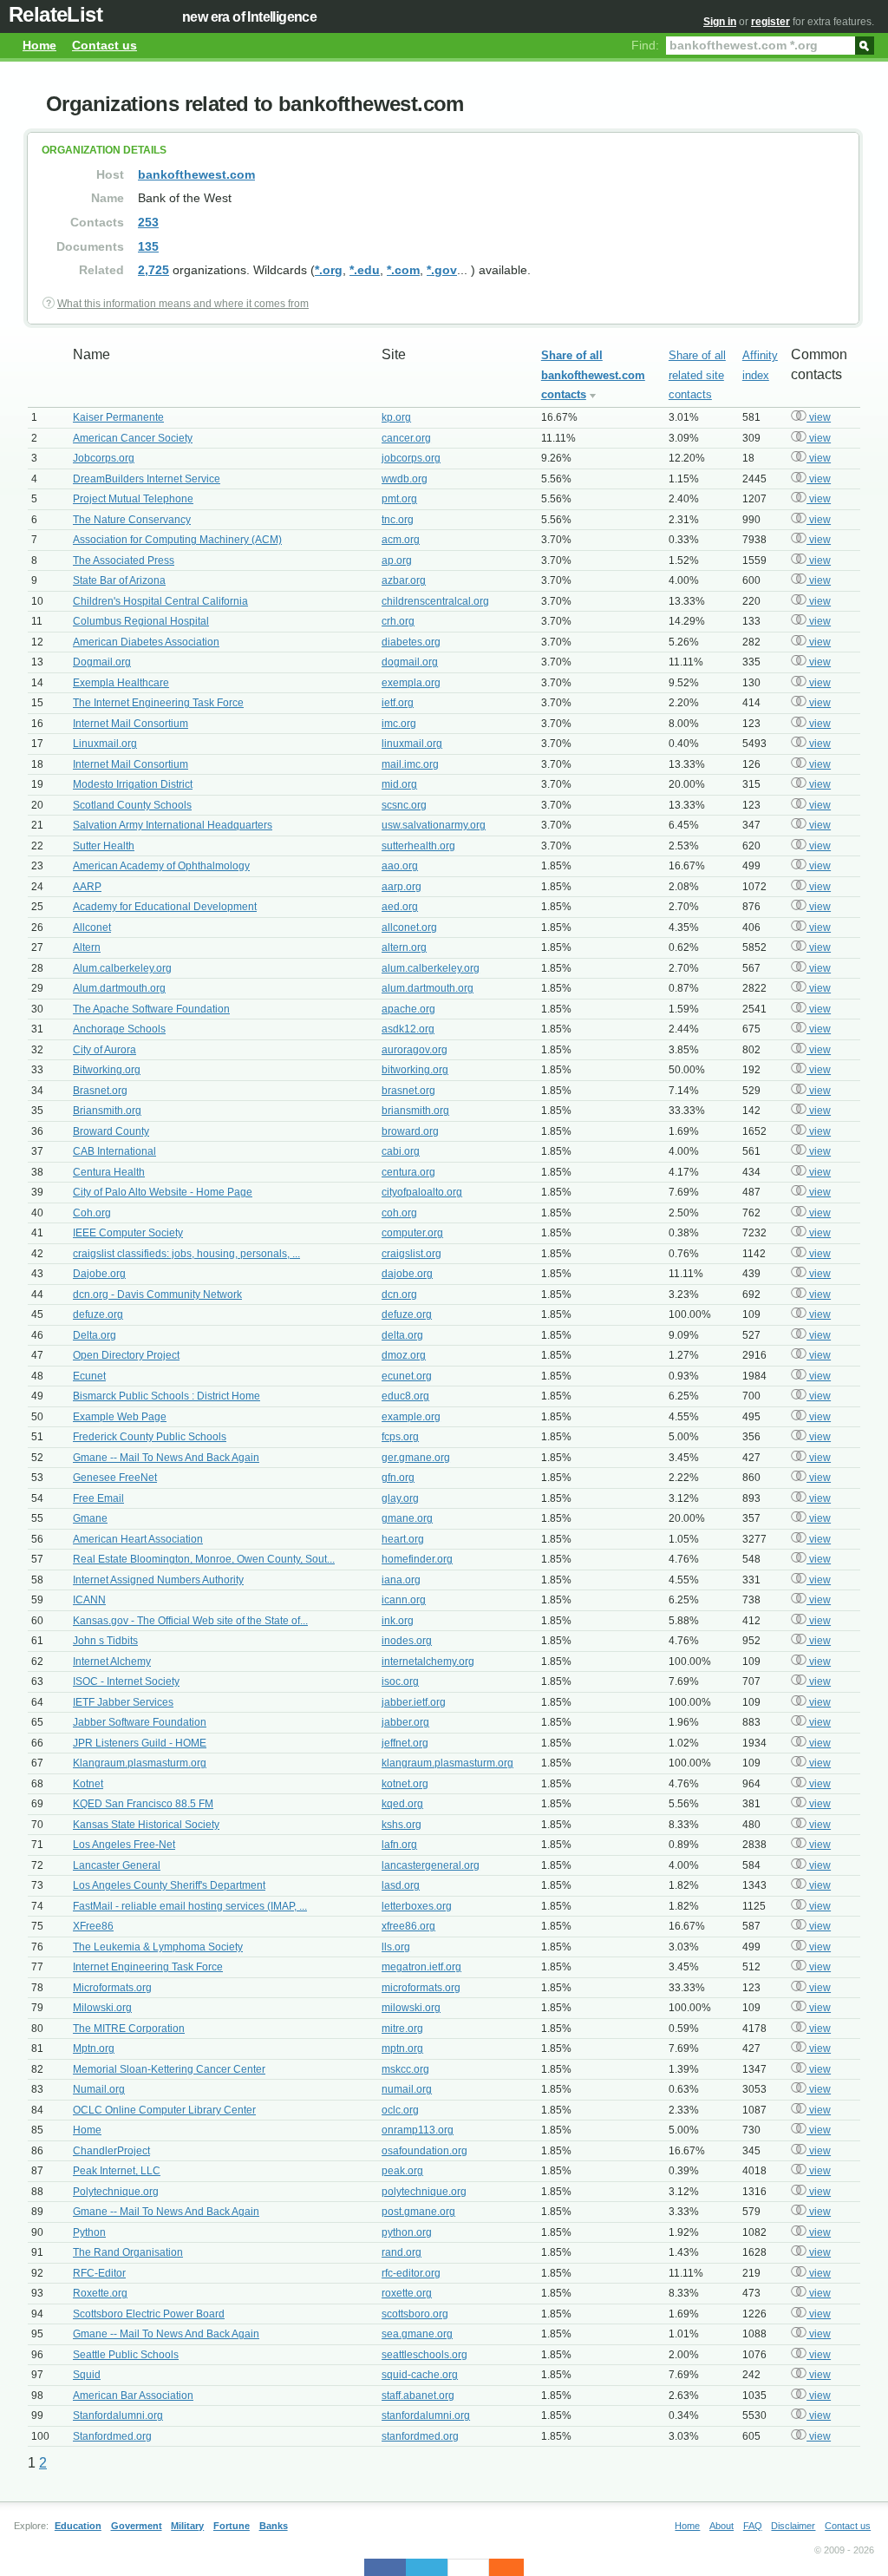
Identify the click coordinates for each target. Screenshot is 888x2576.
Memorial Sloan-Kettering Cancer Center (169, 2069)
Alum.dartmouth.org (119, 988)
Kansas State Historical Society (146, 1825)
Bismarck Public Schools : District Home (166, 1396)
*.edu (365, 270)
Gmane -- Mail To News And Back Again (166, 1458)
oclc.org (400, 2110)
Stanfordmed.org (112, 2436)
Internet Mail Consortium (131, 724)
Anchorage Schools (119, 1029)
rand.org (402, 2252)
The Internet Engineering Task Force (158, 703)
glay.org (400, 1498)
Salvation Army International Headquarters (173, 825)
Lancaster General (117, 1865)
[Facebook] (385, 2567)
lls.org (396, 1947)
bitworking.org (415, 1070)
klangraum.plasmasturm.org (447, 1763)
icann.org (404, 1600)
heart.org (403, 1539)
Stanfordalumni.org (118, 2415)
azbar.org (404, 580)
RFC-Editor (99, 2273)
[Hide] (515, 2567)
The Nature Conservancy (132, 520)
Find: (645, 45)
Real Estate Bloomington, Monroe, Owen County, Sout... (204, 1559)
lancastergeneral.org (431, 1865)
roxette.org (407, 2293)
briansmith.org (415, 1111)
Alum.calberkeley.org (122, 968)
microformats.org (421, 1988)
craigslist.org (411, 1254)
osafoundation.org (424, 2151)
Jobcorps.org (104, 458)
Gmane (90, 1518)
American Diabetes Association (146, 642)
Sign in (720, 22)
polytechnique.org (424, 2192)
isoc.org (400, 1681)
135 (148, 246)
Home (39, 45)
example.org (411, 1417)
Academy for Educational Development (165, 907)
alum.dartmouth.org (428, 988)
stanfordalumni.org (426, 2415)
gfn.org (398, 1478)
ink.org (398, 1621)
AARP (87, 887)
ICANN (89, 1600)
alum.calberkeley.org (431, 968)
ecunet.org (407, 1376)
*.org (329, 270)
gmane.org (407, 1518)
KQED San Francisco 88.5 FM (143, 1804)
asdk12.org (408, 1029)
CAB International (114, 1151)
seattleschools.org (424, 2355)
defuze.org (98, 1314)
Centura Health (109, 1172)
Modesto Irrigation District (133, 784)
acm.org (401, 540)
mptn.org (402, 2048)
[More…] (498, 2567)
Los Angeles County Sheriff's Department (169, 1885)
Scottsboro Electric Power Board (149, 2314)
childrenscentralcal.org (435, 601)
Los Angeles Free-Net (124, 1845)
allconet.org (409, 927)
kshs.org (402, 1825)
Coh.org (92, 1213)
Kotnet (88, 1784)
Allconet (92, 927)
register (770, 22)
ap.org (397, 560)
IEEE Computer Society (128, 1233)
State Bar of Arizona (119, 580)
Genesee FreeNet (115, 1478)
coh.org (399, 1213)
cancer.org (406, 438)
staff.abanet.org (418, 2396)
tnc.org (398, 520)
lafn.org (399, 1845)
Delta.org (95, 1335)
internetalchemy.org (428, 1662)
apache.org (408, 1009)
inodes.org (407, 1641)
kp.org (396, 417)
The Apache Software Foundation (151, 1009)
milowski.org (411, 2008)
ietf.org (398, 703)
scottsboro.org (415, 2314)
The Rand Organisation (128, 2252)
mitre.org (402, 2029)
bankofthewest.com (196, 174)
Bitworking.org (107, 1070)
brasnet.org (408, 1091)
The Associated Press (124, 560)
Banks (274, 2526)
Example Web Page (120, 1417)
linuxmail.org (412, 744)
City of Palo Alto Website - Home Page (163, 1192)
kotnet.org (405, 1784)
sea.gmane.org (417, 2334)
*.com (403, 270)
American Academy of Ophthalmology (161, 866)
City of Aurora (104, 1050)
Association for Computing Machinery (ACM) (177, 540)
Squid (87, 2375)
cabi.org (401, 1151)
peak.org (402, 2171)
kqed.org (402, 1804)
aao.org (400, 866)
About (721, 2526)
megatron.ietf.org (421, 1967)
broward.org (410, 1131)
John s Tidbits (105, 1641)
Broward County (111, 1131)
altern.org (404, 947)
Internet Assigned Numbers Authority (158, 1580)
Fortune (232, 2526)
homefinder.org (417, 1559)
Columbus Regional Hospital (141, 621)
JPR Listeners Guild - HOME (140, 1743)
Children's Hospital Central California (160, 601)
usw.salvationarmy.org (434, 825)
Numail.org (99, 2089)
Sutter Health (104, 846)
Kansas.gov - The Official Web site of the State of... (190, 1621)
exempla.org (411, 683)
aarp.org (402, 887)
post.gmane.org (418, 2212)
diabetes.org (411, 642)
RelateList (55, 14)
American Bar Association (133, 2396)
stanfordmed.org (420, 2436)
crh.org (398, 621)
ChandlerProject (111, 2151)
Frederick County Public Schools (150, 1437)
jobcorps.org (411, 458)
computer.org (412, 1233)
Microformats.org (112, 1988)
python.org (407, 2232)
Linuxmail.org (105, 744)
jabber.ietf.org (414, 1702)
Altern (87, 947)
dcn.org (399, 1295)
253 (148, 222)
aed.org (400, 907)
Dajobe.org (99, 1274)
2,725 (153, 270)
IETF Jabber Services (123, 1702)
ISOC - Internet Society (126, 1681)
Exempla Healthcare (121, 683)
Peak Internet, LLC (117, 2171)
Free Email (98, 1498)
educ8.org (405, 1396)
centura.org (408, 1172)
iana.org (401, 1580)
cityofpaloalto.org (422, 1192)
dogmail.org (410, 662)
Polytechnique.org (116, 2192)
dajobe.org (407, 1274)
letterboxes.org (417, 1906)
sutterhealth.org (418, 846)
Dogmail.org (102, 662)
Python (89, 2232)
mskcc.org (405, 2069)
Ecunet (89, 1376)
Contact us (104, 45)
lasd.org (401, 1885)
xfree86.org (408, 1926)
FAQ (753, 2526)
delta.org (402, 1335)
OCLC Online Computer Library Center (164, 2110)
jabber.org (405, 1722)
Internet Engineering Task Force (148, 1967)
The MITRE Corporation (129, 2029)
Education (78, 2526)
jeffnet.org (405, 1743)
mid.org (399, 784)
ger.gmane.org (416, 1458)
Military (187, 2526)
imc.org (399, 724)
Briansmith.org (107, 1111)
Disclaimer (793, 2526)
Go (865, 44)
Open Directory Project (126, 1355)
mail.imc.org (410, 764)
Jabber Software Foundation (140, 1722)
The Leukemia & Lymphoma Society (158, 1947)
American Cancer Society (133, 438)
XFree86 (93, 1926)
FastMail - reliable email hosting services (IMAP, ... (190, 1906)
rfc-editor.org (411, 2273)
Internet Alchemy (112, 1662)
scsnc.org (404, 805)
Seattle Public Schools (126, 2355)
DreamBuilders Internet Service (147, 479)
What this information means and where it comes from (183, 304)
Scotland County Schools (132, 805)
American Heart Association (138, 1539)
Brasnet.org (100, 1091)
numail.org (407, 2089)
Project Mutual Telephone (133, 499)
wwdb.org (405, 479)
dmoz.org (404, 1355)
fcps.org (400, 1437)
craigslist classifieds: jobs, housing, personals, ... (186, 1254)
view (819, 417)
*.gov (442, 270)
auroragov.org (415, 1050)
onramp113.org (418, 2130)
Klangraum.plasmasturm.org (140, 1763)
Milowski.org (102, 2008)
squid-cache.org (420, 2375)
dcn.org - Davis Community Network (157, 1295)
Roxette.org (100, 2293)
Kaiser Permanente (118, 417)
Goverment (137, 2526)
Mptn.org (94, 2048)
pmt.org (399, 499)
